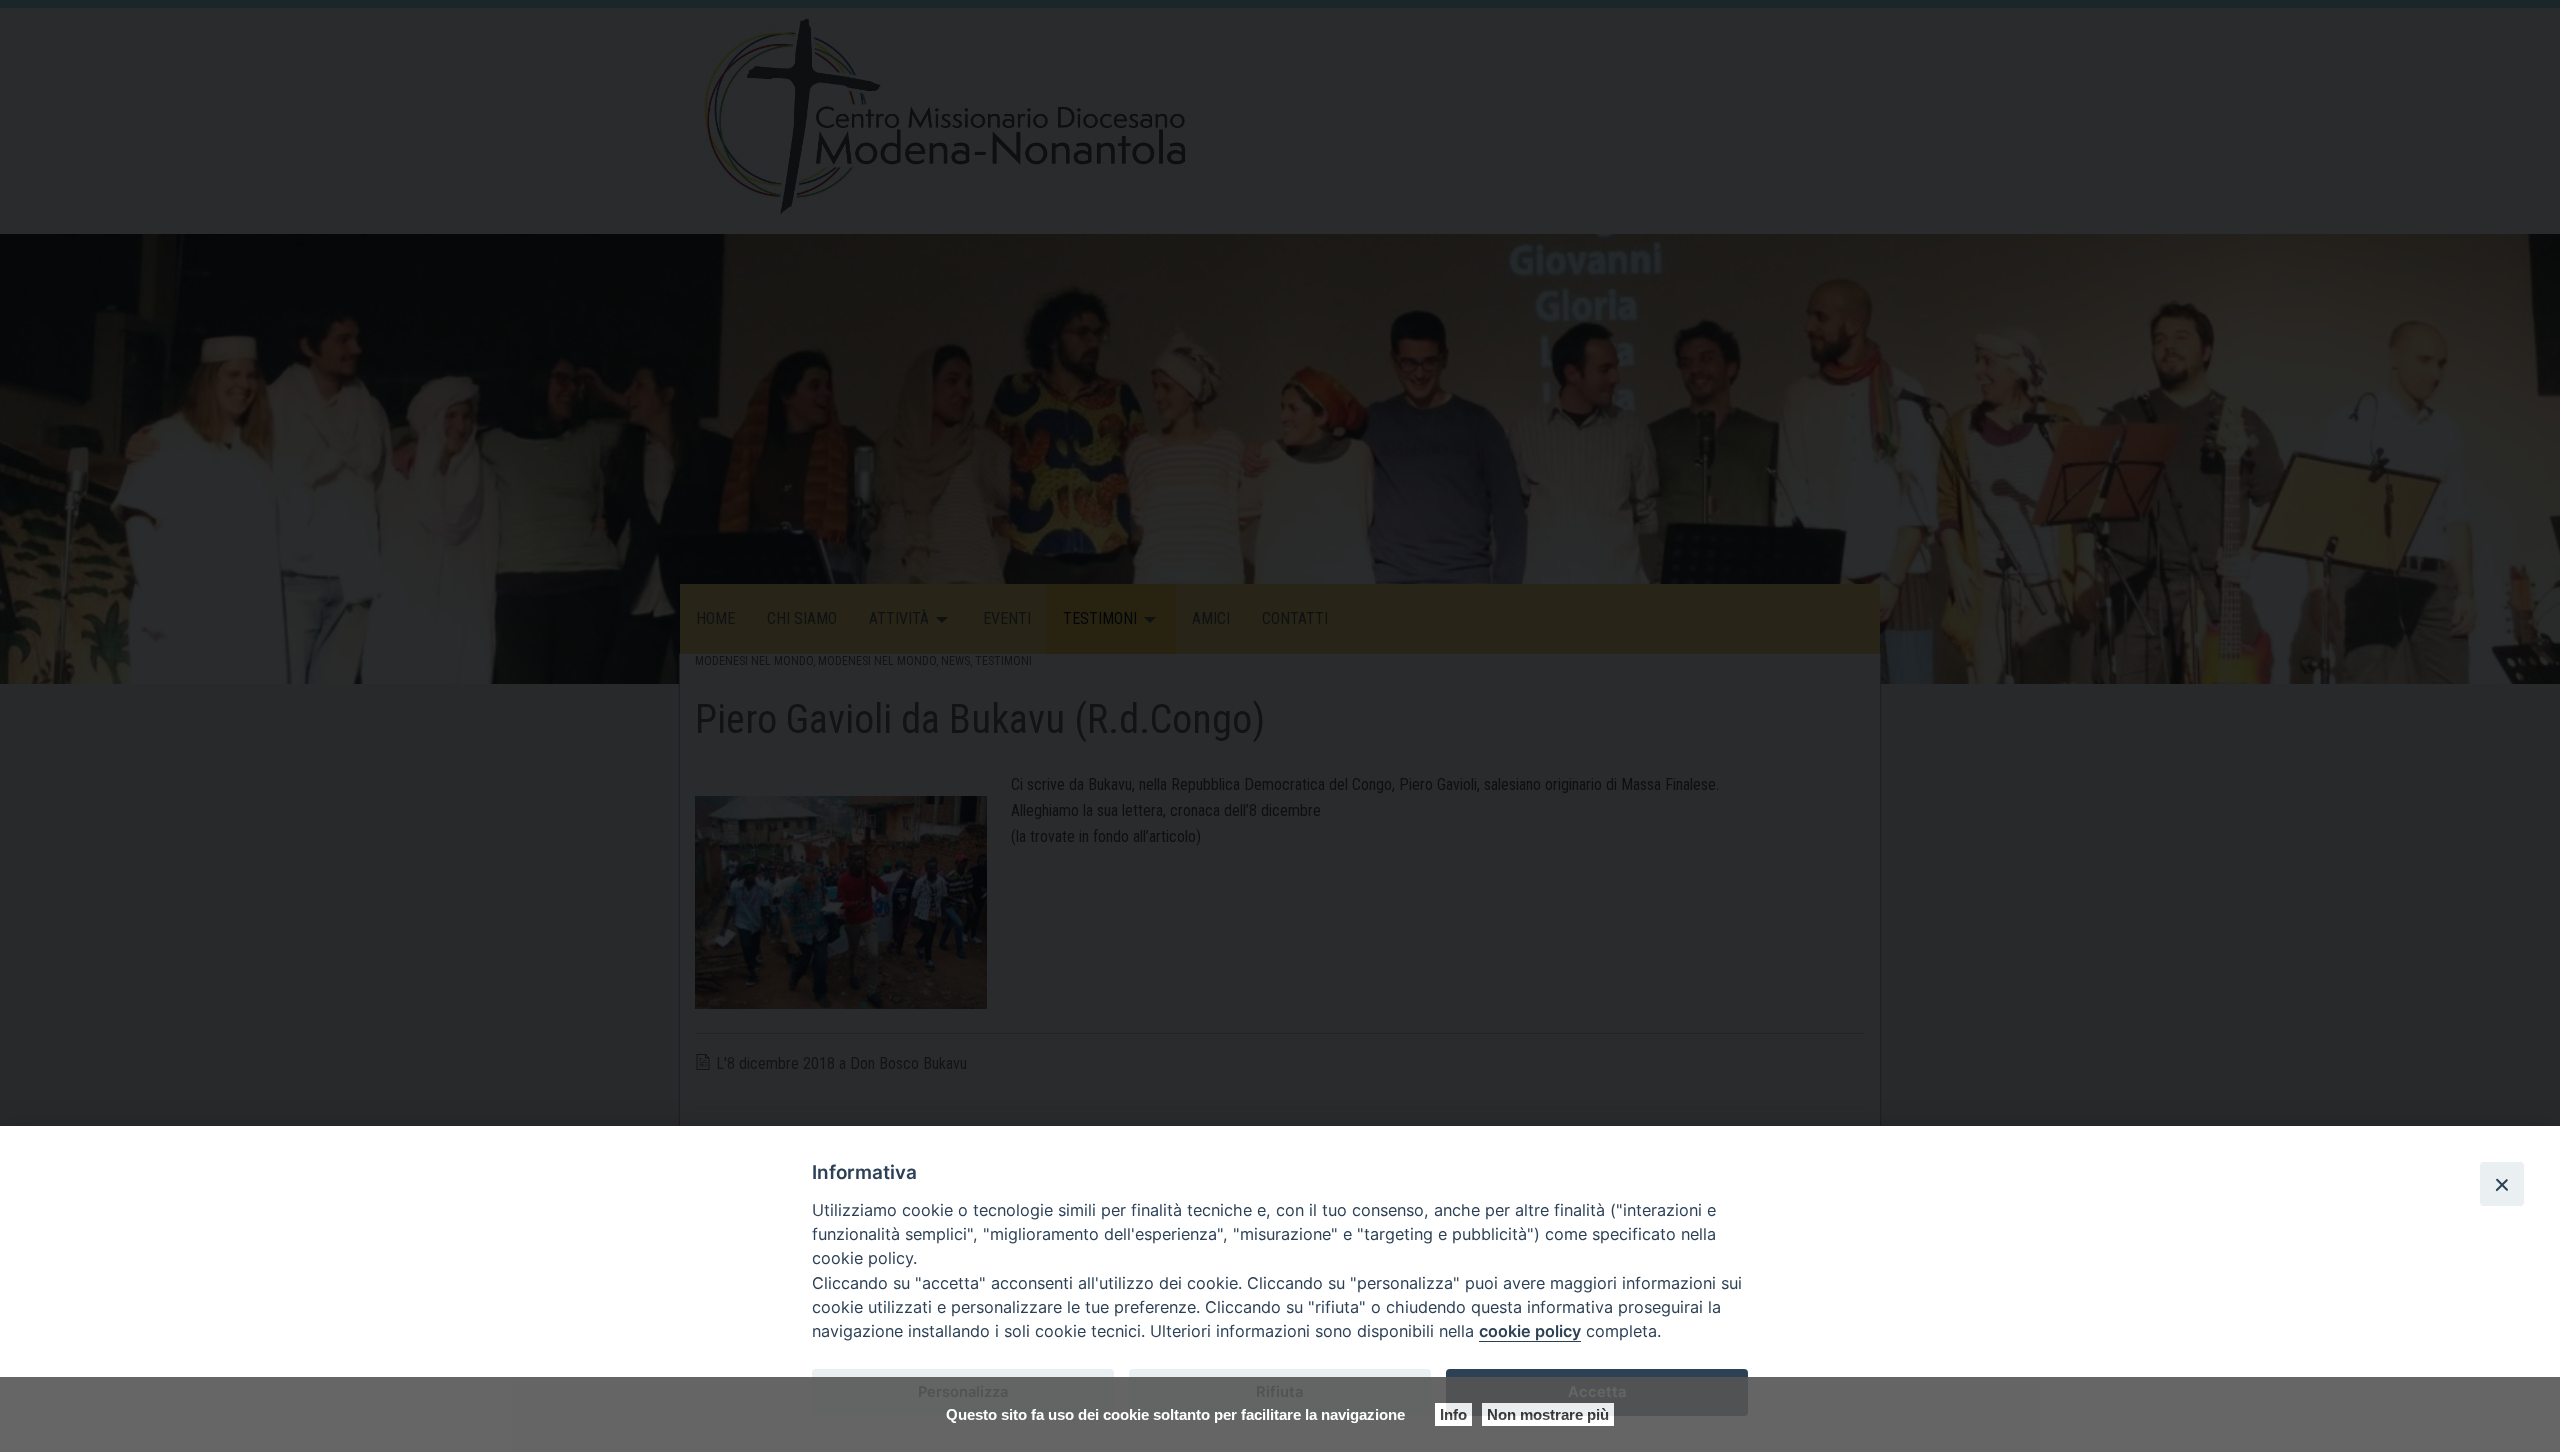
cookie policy (1530, 1331)
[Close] (2502, 1184)
